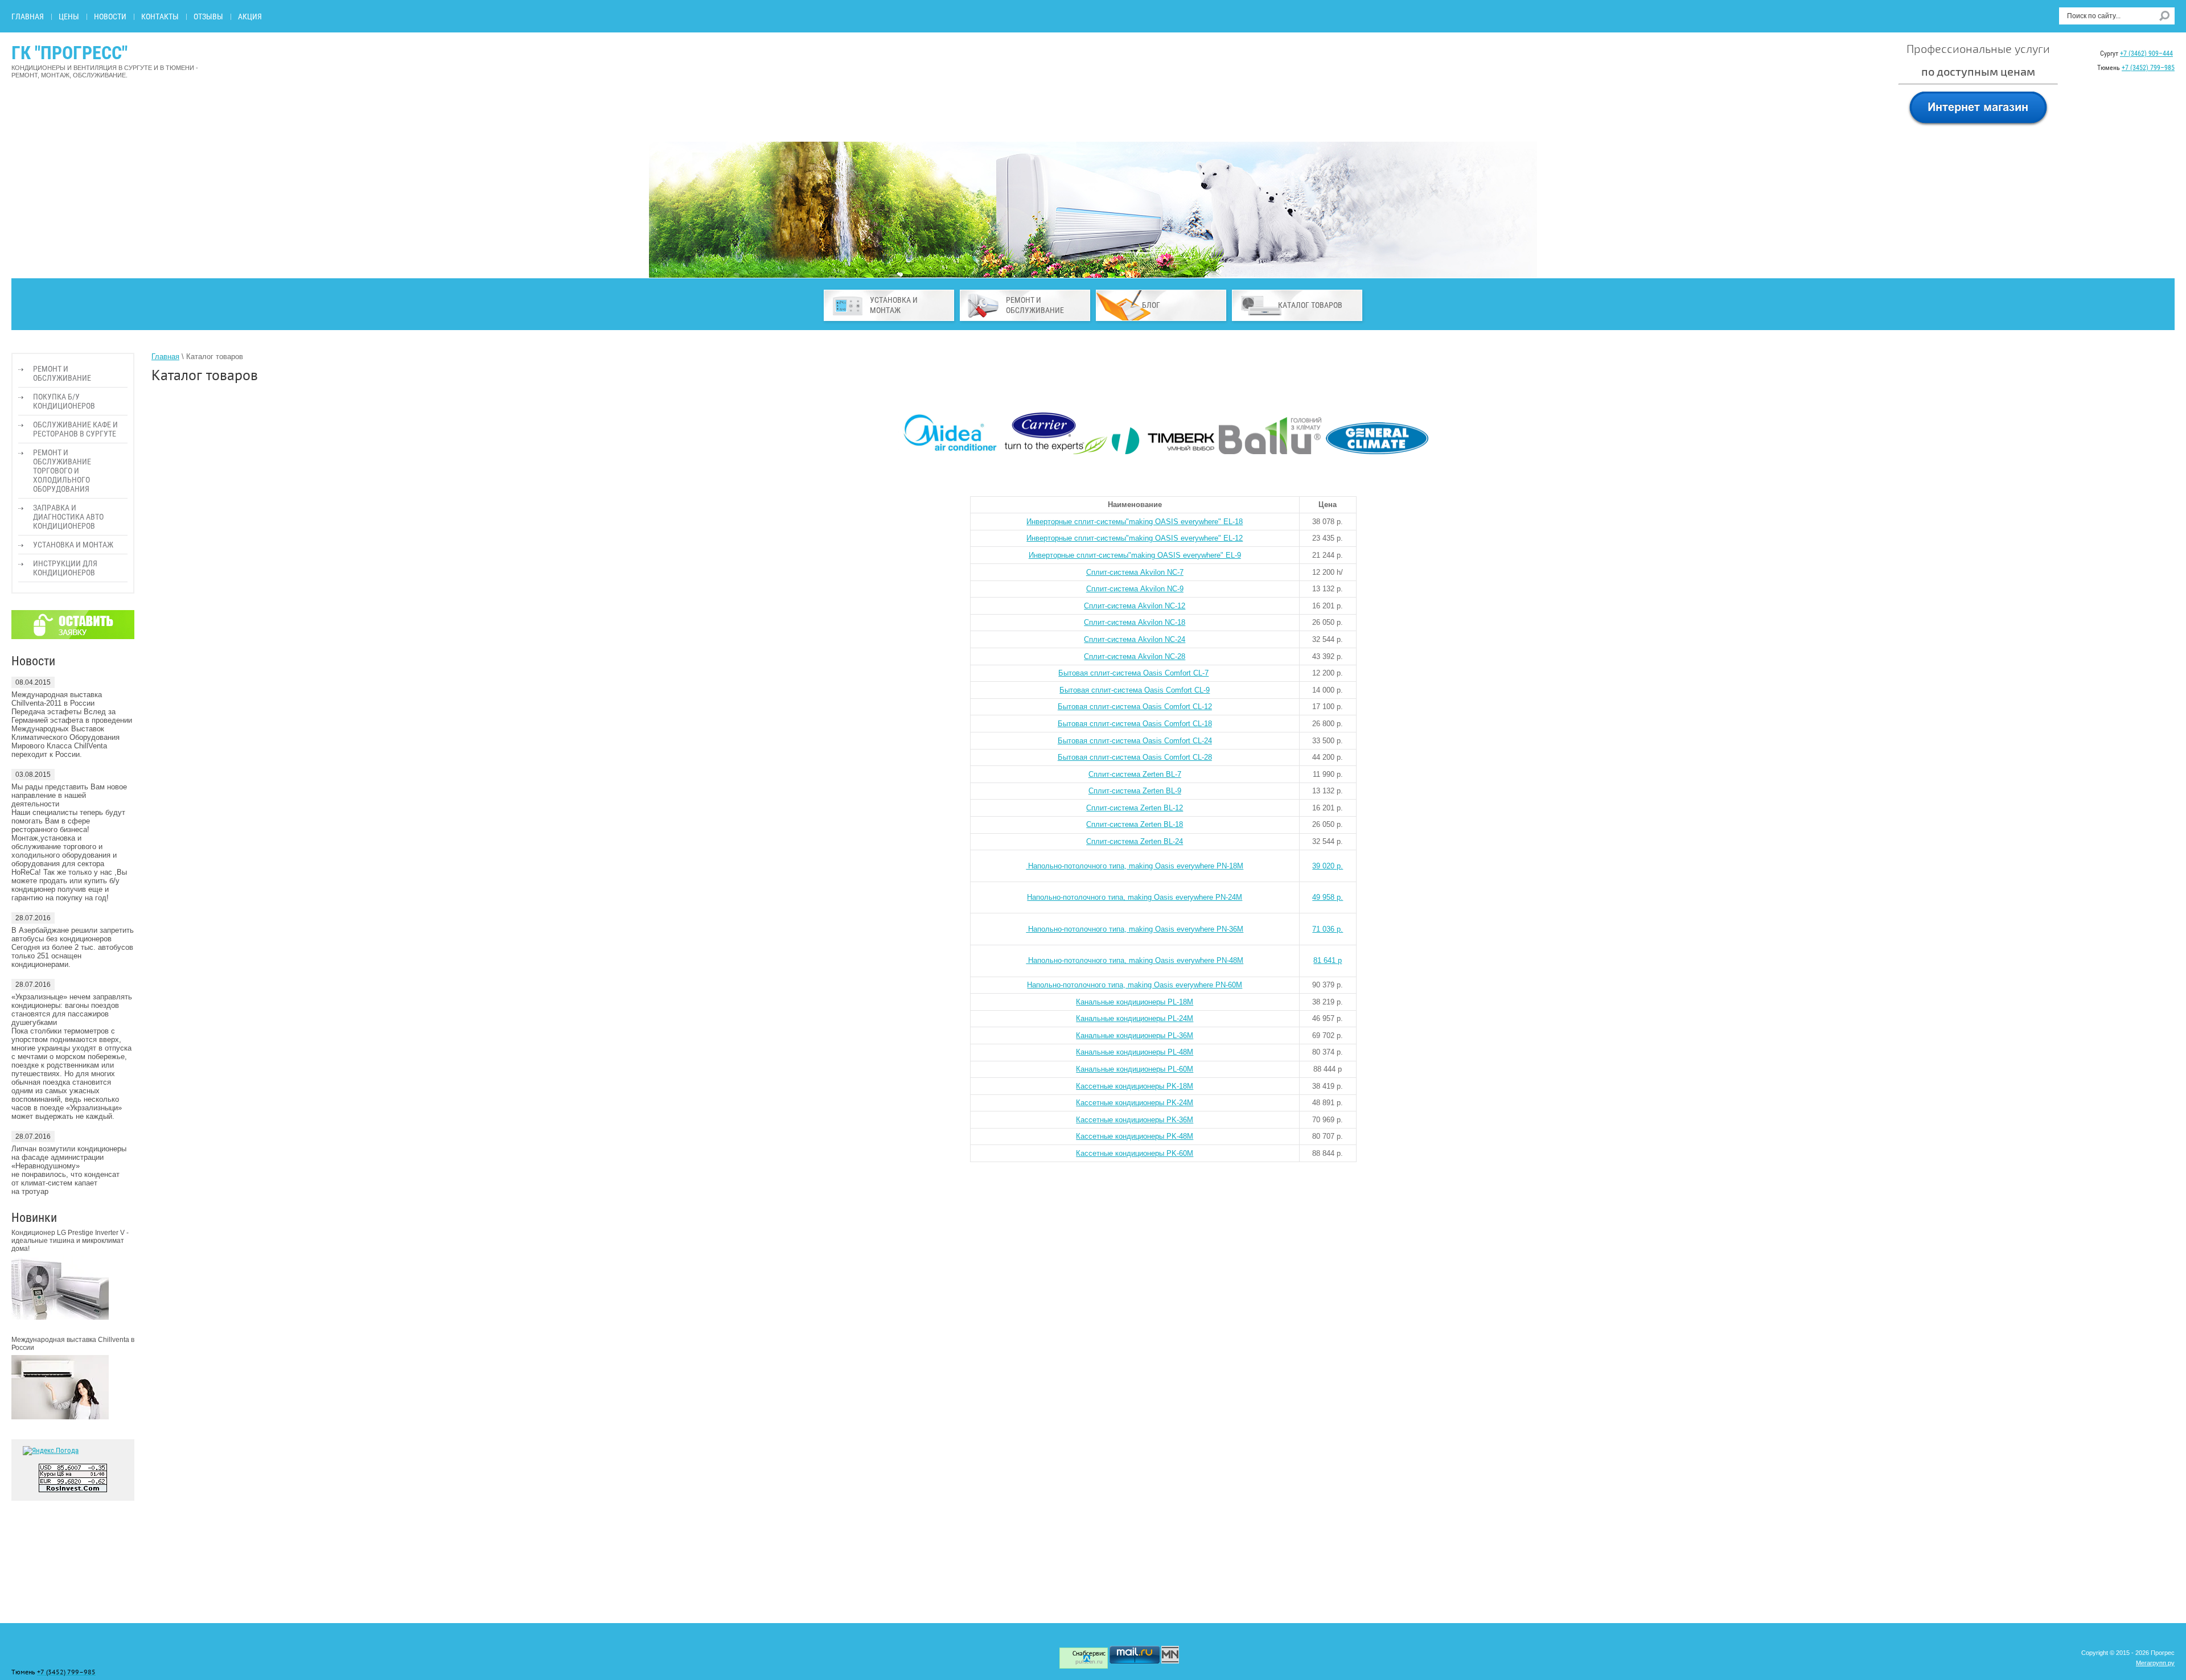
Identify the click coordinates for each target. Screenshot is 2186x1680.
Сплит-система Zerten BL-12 (1135, 808)
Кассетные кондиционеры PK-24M (1135, 1103)
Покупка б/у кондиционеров (64, 401)
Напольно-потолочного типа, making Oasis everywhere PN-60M (1135, 985)
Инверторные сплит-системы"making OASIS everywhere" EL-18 (1135, 522)
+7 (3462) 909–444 (2146, 53)
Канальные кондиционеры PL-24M (1135, 1018)
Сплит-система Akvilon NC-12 (1135, 606)
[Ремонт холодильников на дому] (1170, 1661)
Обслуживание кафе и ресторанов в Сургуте (75, 429)
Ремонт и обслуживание (62, 373)
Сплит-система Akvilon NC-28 (1135, 656)
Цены (69, 17)
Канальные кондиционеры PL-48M (1135, 1052)
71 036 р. (1328, 929)
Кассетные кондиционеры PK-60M (1135, 1153)
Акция (250, 17)
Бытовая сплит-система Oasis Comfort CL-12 (1135, 707)
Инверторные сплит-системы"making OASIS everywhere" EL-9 (1135, 555)
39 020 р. (1328, 866)
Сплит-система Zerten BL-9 (1135, 791)
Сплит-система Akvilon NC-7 (1135, 572)
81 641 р (1328, 960)
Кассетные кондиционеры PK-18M (1135, 1086)
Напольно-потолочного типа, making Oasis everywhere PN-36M (1135, 929)
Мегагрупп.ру (2155, 1663)
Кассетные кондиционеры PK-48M (1135, 1136)
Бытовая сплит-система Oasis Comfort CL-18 (1135, 724)
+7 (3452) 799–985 (2148, 68)
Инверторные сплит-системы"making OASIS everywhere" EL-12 (1135, 538)
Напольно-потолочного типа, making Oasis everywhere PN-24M (1135, 897)
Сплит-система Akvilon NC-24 (1135, 639)
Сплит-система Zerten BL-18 (1135, 824)
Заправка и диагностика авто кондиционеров (68, 517)
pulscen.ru (1089, 1662)
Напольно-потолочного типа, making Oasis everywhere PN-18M (1135, 866)
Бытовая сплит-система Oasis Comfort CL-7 (1133, 673)
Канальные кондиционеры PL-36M (1135, 1035)
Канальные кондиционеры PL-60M (1135, 1069)
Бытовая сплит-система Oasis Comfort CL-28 (1135, 757)
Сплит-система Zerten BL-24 (1135, 841)
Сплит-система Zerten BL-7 (1135, 774)
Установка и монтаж (73, 545)
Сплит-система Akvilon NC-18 (1135, 622)
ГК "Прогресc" (69, 53)
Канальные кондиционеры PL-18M (1135, 1002)
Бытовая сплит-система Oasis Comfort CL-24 (1135, 741)
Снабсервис (1089, 1654)
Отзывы (208, 17)
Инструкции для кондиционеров (65, 568)
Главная (28, 17)
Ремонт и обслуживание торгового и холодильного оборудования (62, 471)
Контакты (160, 17)
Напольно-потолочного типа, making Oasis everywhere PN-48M (1135, 960)
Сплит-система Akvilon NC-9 (1135, 589)
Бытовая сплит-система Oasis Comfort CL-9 (1135, 690)
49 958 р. (1328, 897)
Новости (110, 17)
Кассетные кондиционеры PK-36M (1135, 1120)
